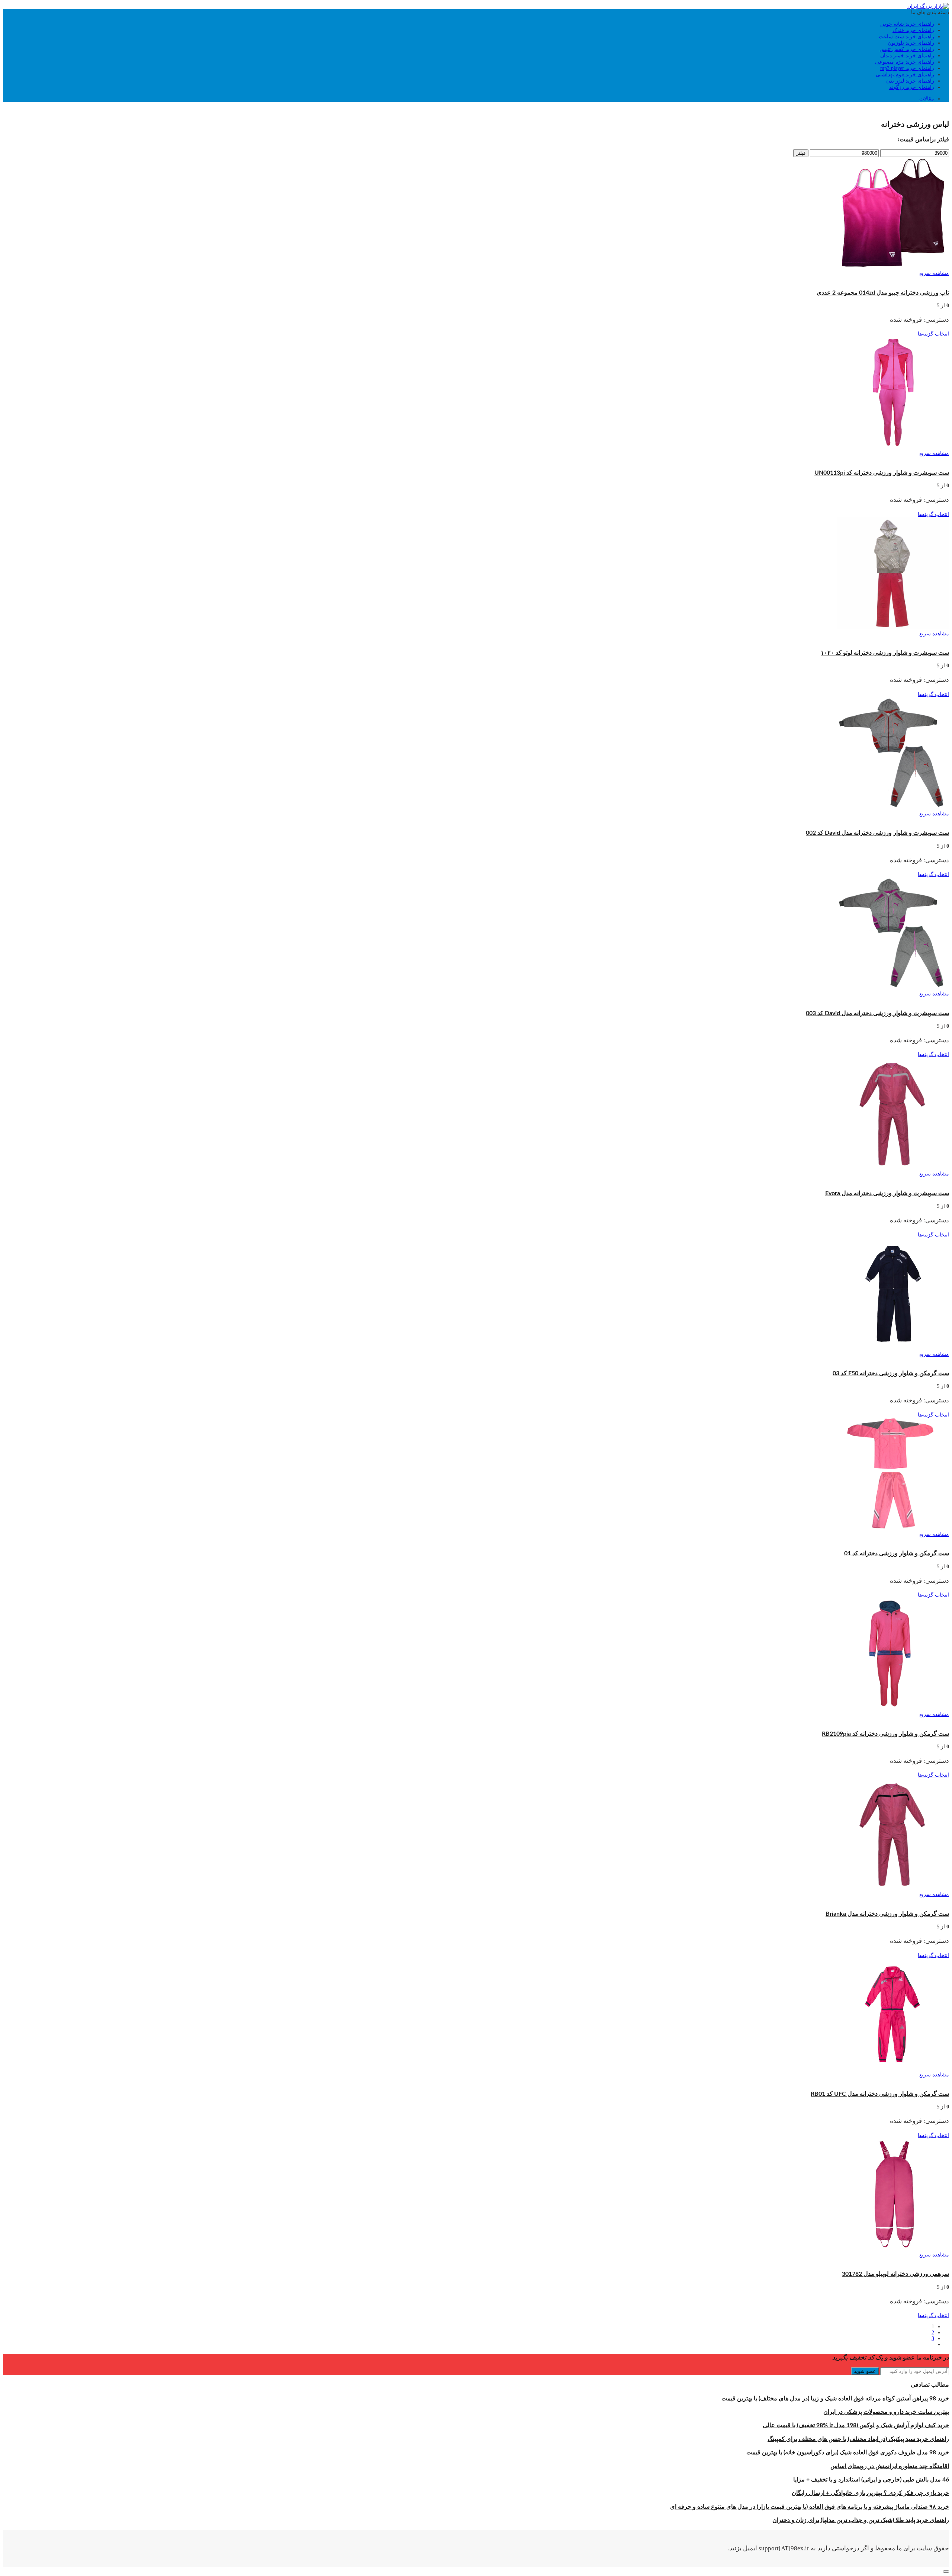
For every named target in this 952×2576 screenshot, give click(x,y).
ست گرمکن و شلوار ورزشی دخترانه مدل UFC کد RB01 (880, 2094)
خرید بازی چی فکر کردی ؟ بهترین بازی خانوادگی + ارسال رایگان (870, 2493)
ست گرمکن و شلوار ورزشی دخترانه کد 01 (897, 1553)
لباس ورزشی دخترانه (789, 460)
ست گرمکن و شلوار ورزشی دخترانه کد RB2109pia (885, 1734)
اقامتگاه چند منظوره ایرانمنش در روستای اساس (890, 2466)
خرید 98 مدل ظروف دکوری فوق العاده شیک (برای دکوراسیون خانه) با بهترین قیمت (848, 2453)
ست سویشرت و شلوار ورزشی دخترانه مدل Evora (887, 1193)
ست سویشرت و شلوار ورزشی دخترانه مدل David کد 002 (877, 833)
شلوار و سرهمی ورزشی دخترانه (913, 2261)
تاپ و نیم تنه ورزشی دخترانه (918, 280)
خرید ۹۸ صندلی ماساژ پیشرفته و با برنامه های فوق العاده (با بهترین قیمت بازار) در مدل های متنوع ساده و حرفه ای (810, 2507)
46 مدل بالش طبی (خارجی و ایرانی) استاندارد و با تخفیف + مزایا (871, 2480)
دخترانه (887, 110)
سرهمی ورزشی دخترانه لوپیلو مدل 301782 (895, 2274)
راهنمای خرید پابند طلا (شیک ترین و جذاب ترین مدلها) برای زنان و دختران (861, 2520)
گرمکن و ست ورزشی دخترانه (880, 460)
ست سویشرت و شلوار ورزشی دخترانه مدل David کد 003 (877, 1013)
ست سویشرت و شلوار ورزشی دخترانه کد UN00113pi (882, 473)
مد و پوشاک (925, 110)
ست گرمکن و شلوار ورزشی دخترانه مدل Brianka (887, 1914)
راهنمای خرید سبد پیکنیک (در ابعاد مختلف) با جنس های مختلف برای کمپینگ (858, 2439)
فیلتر (801, 153)
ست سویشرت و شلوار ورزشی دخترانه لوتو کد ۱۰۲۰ (885, 653)
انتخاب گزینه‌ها (933, 334)
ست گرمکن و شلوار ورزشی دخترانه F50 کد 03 (891, 1373)
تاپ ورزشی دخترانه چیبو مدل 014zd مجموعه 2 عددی (883, 293)
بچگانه (904, 110)
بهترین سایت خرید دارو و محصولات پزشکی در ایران (886, 2412)
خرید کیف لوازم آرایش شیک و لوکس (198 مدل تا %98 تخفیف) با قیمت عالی (856, 2425)
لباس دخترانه (864, 110)
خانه (944, 110)
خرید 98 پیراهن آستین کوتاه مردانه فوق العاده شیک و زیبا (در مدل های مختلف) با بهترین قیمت (835, 2399)
